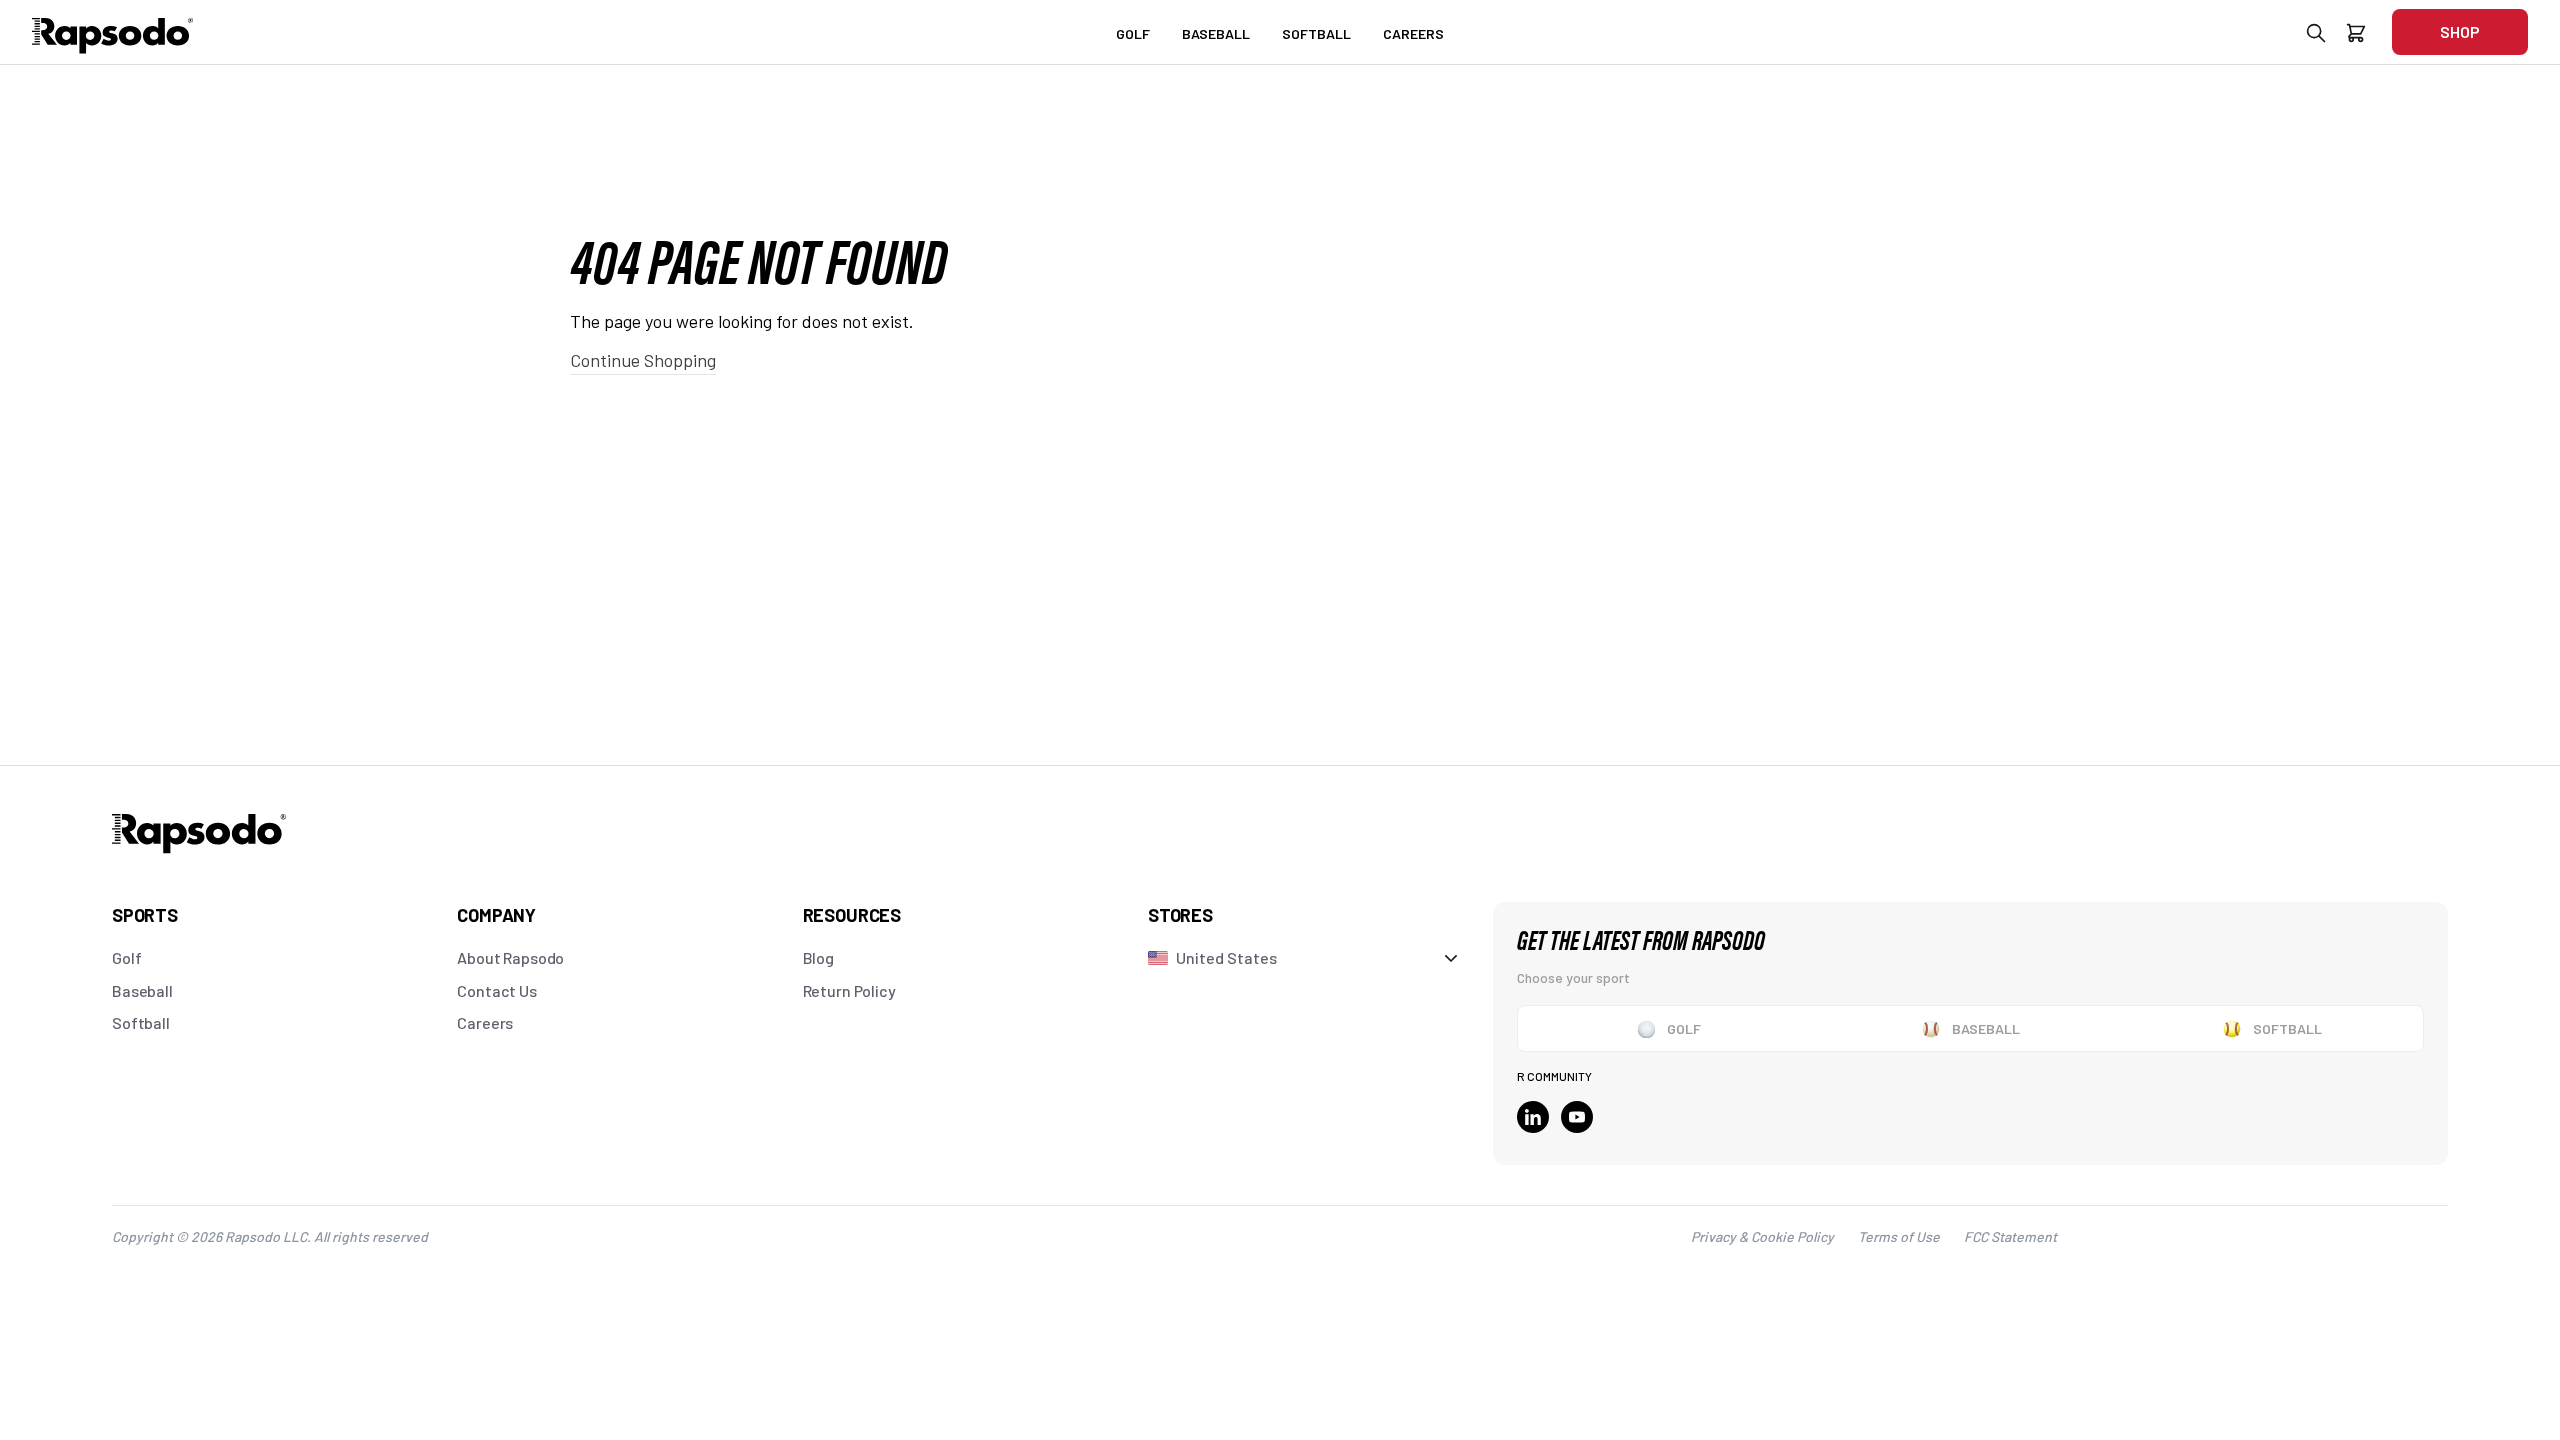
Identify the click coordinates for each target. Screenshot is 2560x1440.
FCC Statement (2010, 1236)
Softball (141, 1022)
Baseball (142, 990)
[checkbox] (1669, 1029)
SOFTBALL (1316, 33)
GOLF (1133, 33)
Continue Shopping (643, 360)
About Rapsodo (510, 957)
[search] (2316, 37)
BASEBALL (1216, 33)
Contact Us (496, 990)
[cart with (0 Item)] (2356, 37)
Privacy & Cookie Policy (1762, 1236)
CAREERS (1413, 33)
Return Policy (849, 990)
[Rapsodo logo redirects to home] (113, 32)
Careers (485, 1022)
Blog (818, 957)
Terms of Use (1899, 1236)
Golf (126, 957)
